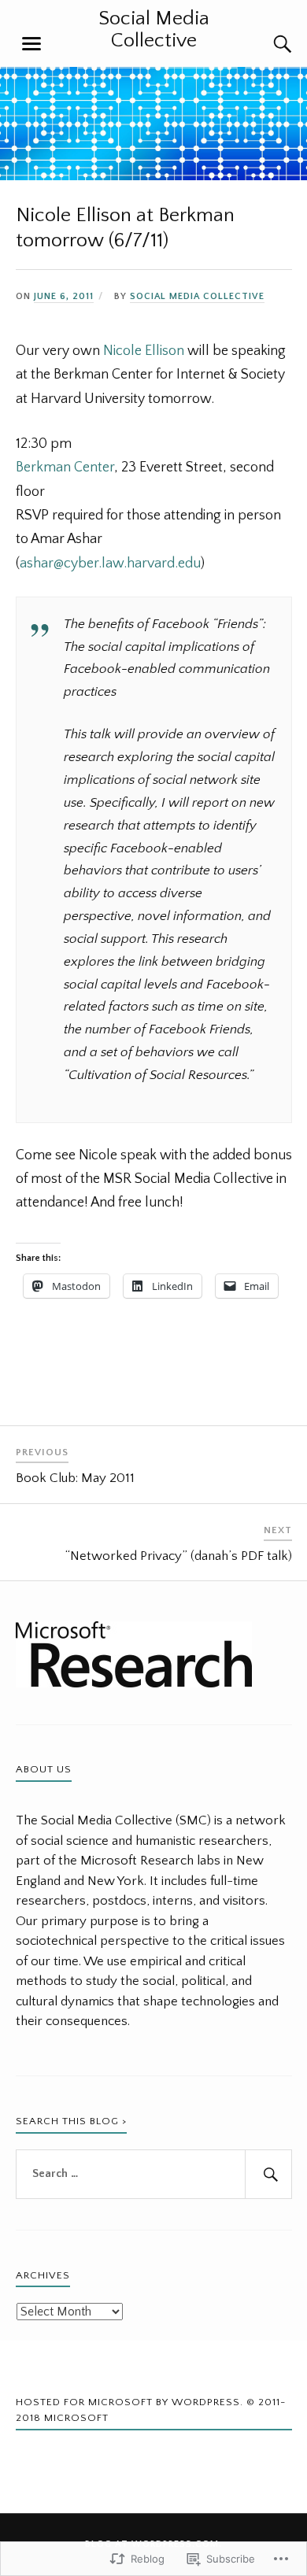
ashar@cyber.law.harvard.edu (110, 564)
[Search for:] (154, 2175)
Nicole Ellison (144, 351)
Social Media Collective (154, 30)
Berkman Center (65, 468)
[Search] (268, 44)
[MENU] (31, 44)
